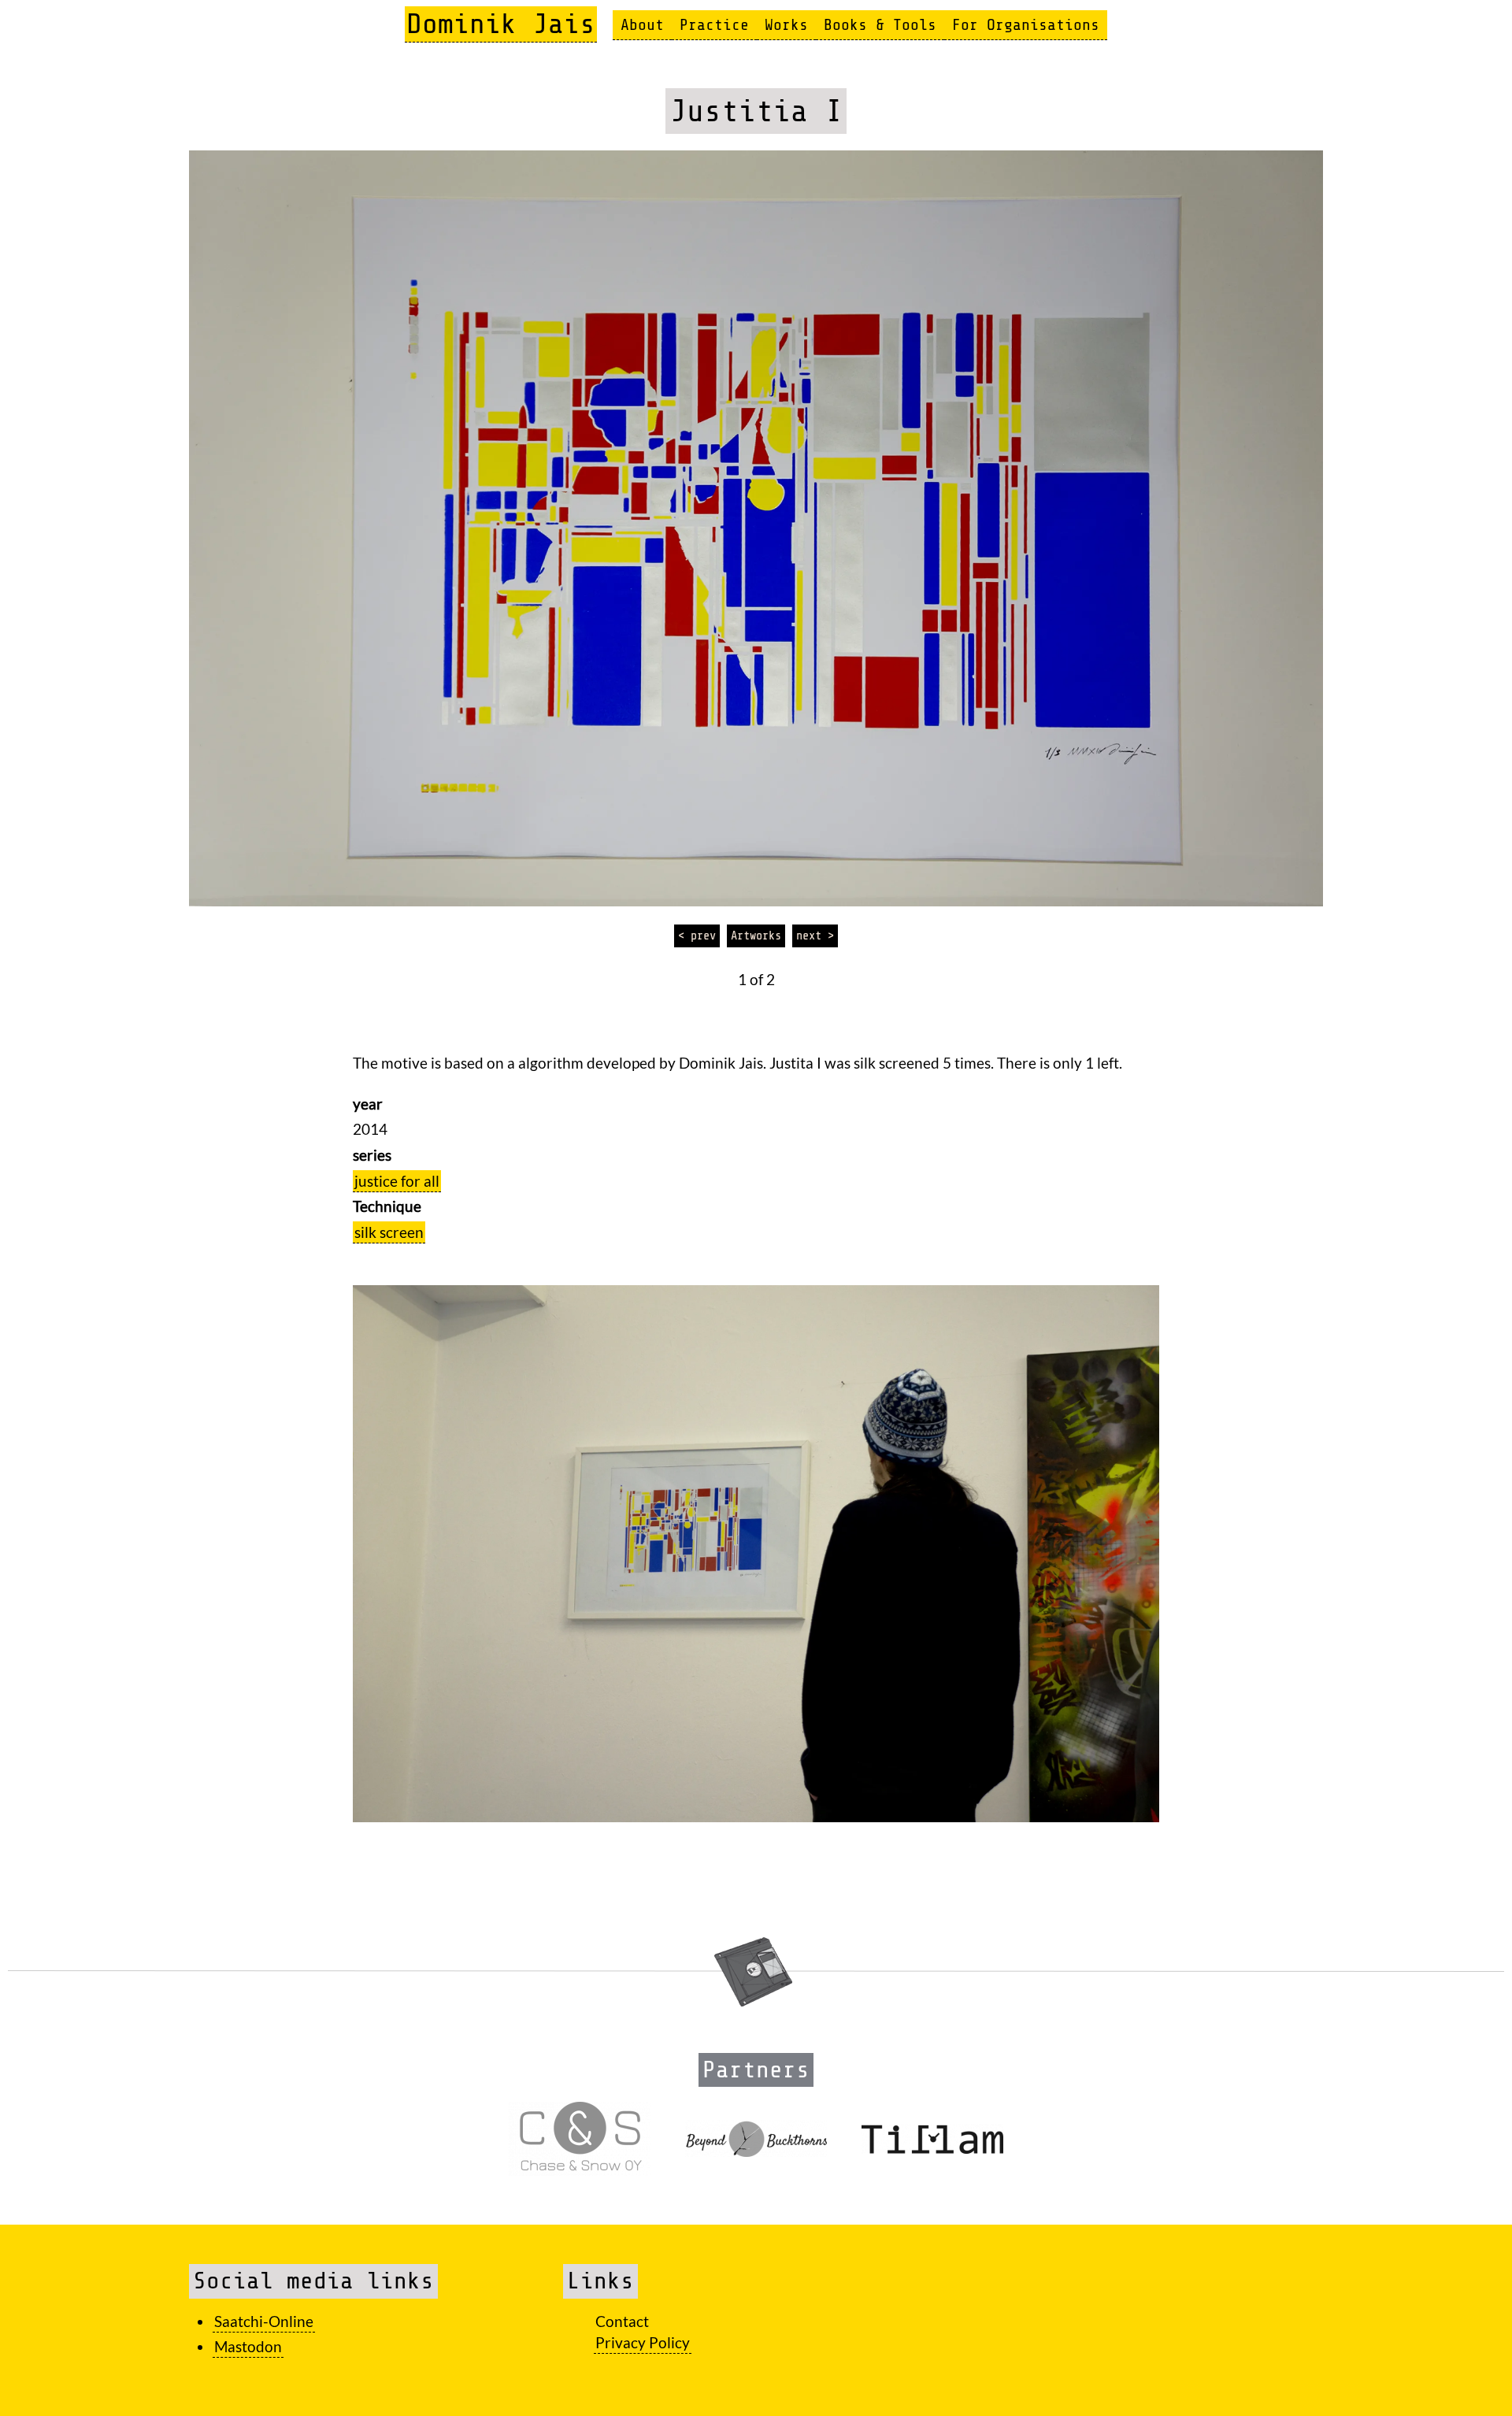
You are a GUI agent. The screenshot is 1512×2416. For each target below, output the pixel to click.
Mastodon (248, 2346)
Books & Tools (880, 25)
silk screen (389, 1232)
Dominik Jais (501, 24)
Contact (622, 2321)
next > (815, 936)
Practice (714, 25)
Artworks (756, 936)
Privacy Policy (643, 2342)
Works (786, 25)
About (642, 25)
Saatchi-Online (264, 2321)
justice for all (397, 1181)
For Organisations (1026, 25)
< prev (697, 936)
